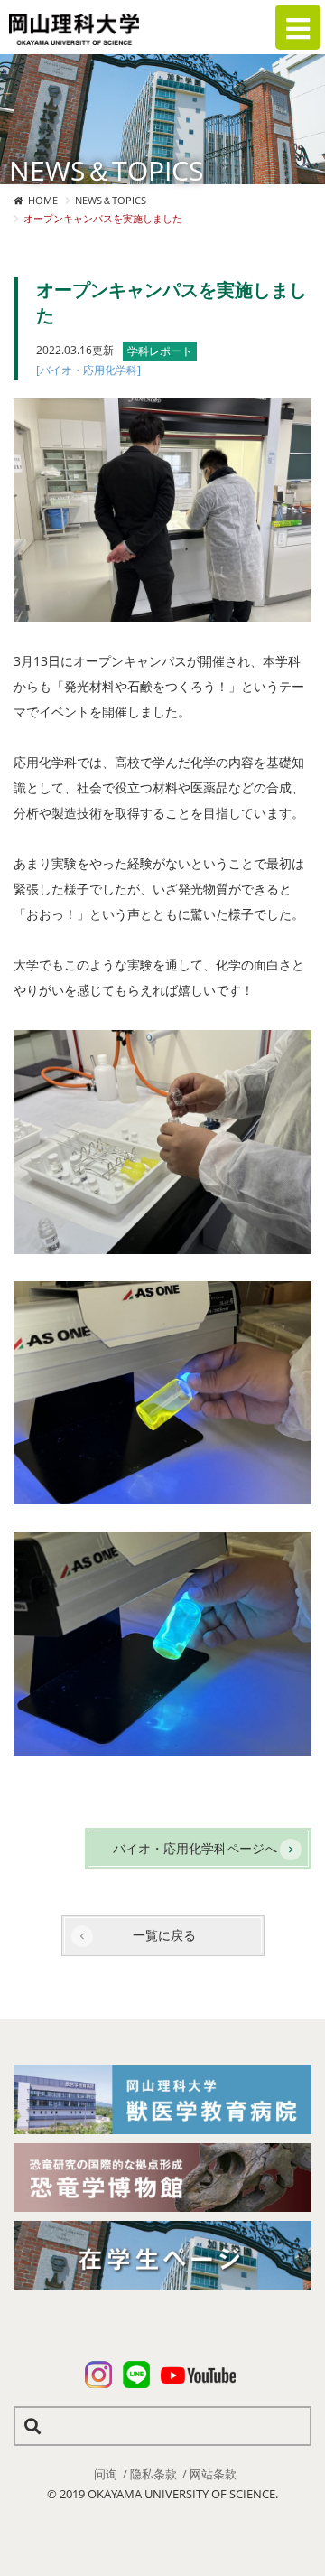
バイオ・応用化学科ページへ (195, 1848)
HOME (43, 200)
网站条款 (213, 2474)
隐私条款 (153, 2474)
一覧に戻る (164, 1935)
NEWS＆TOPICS (111, 200)
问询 (106, 2474)
